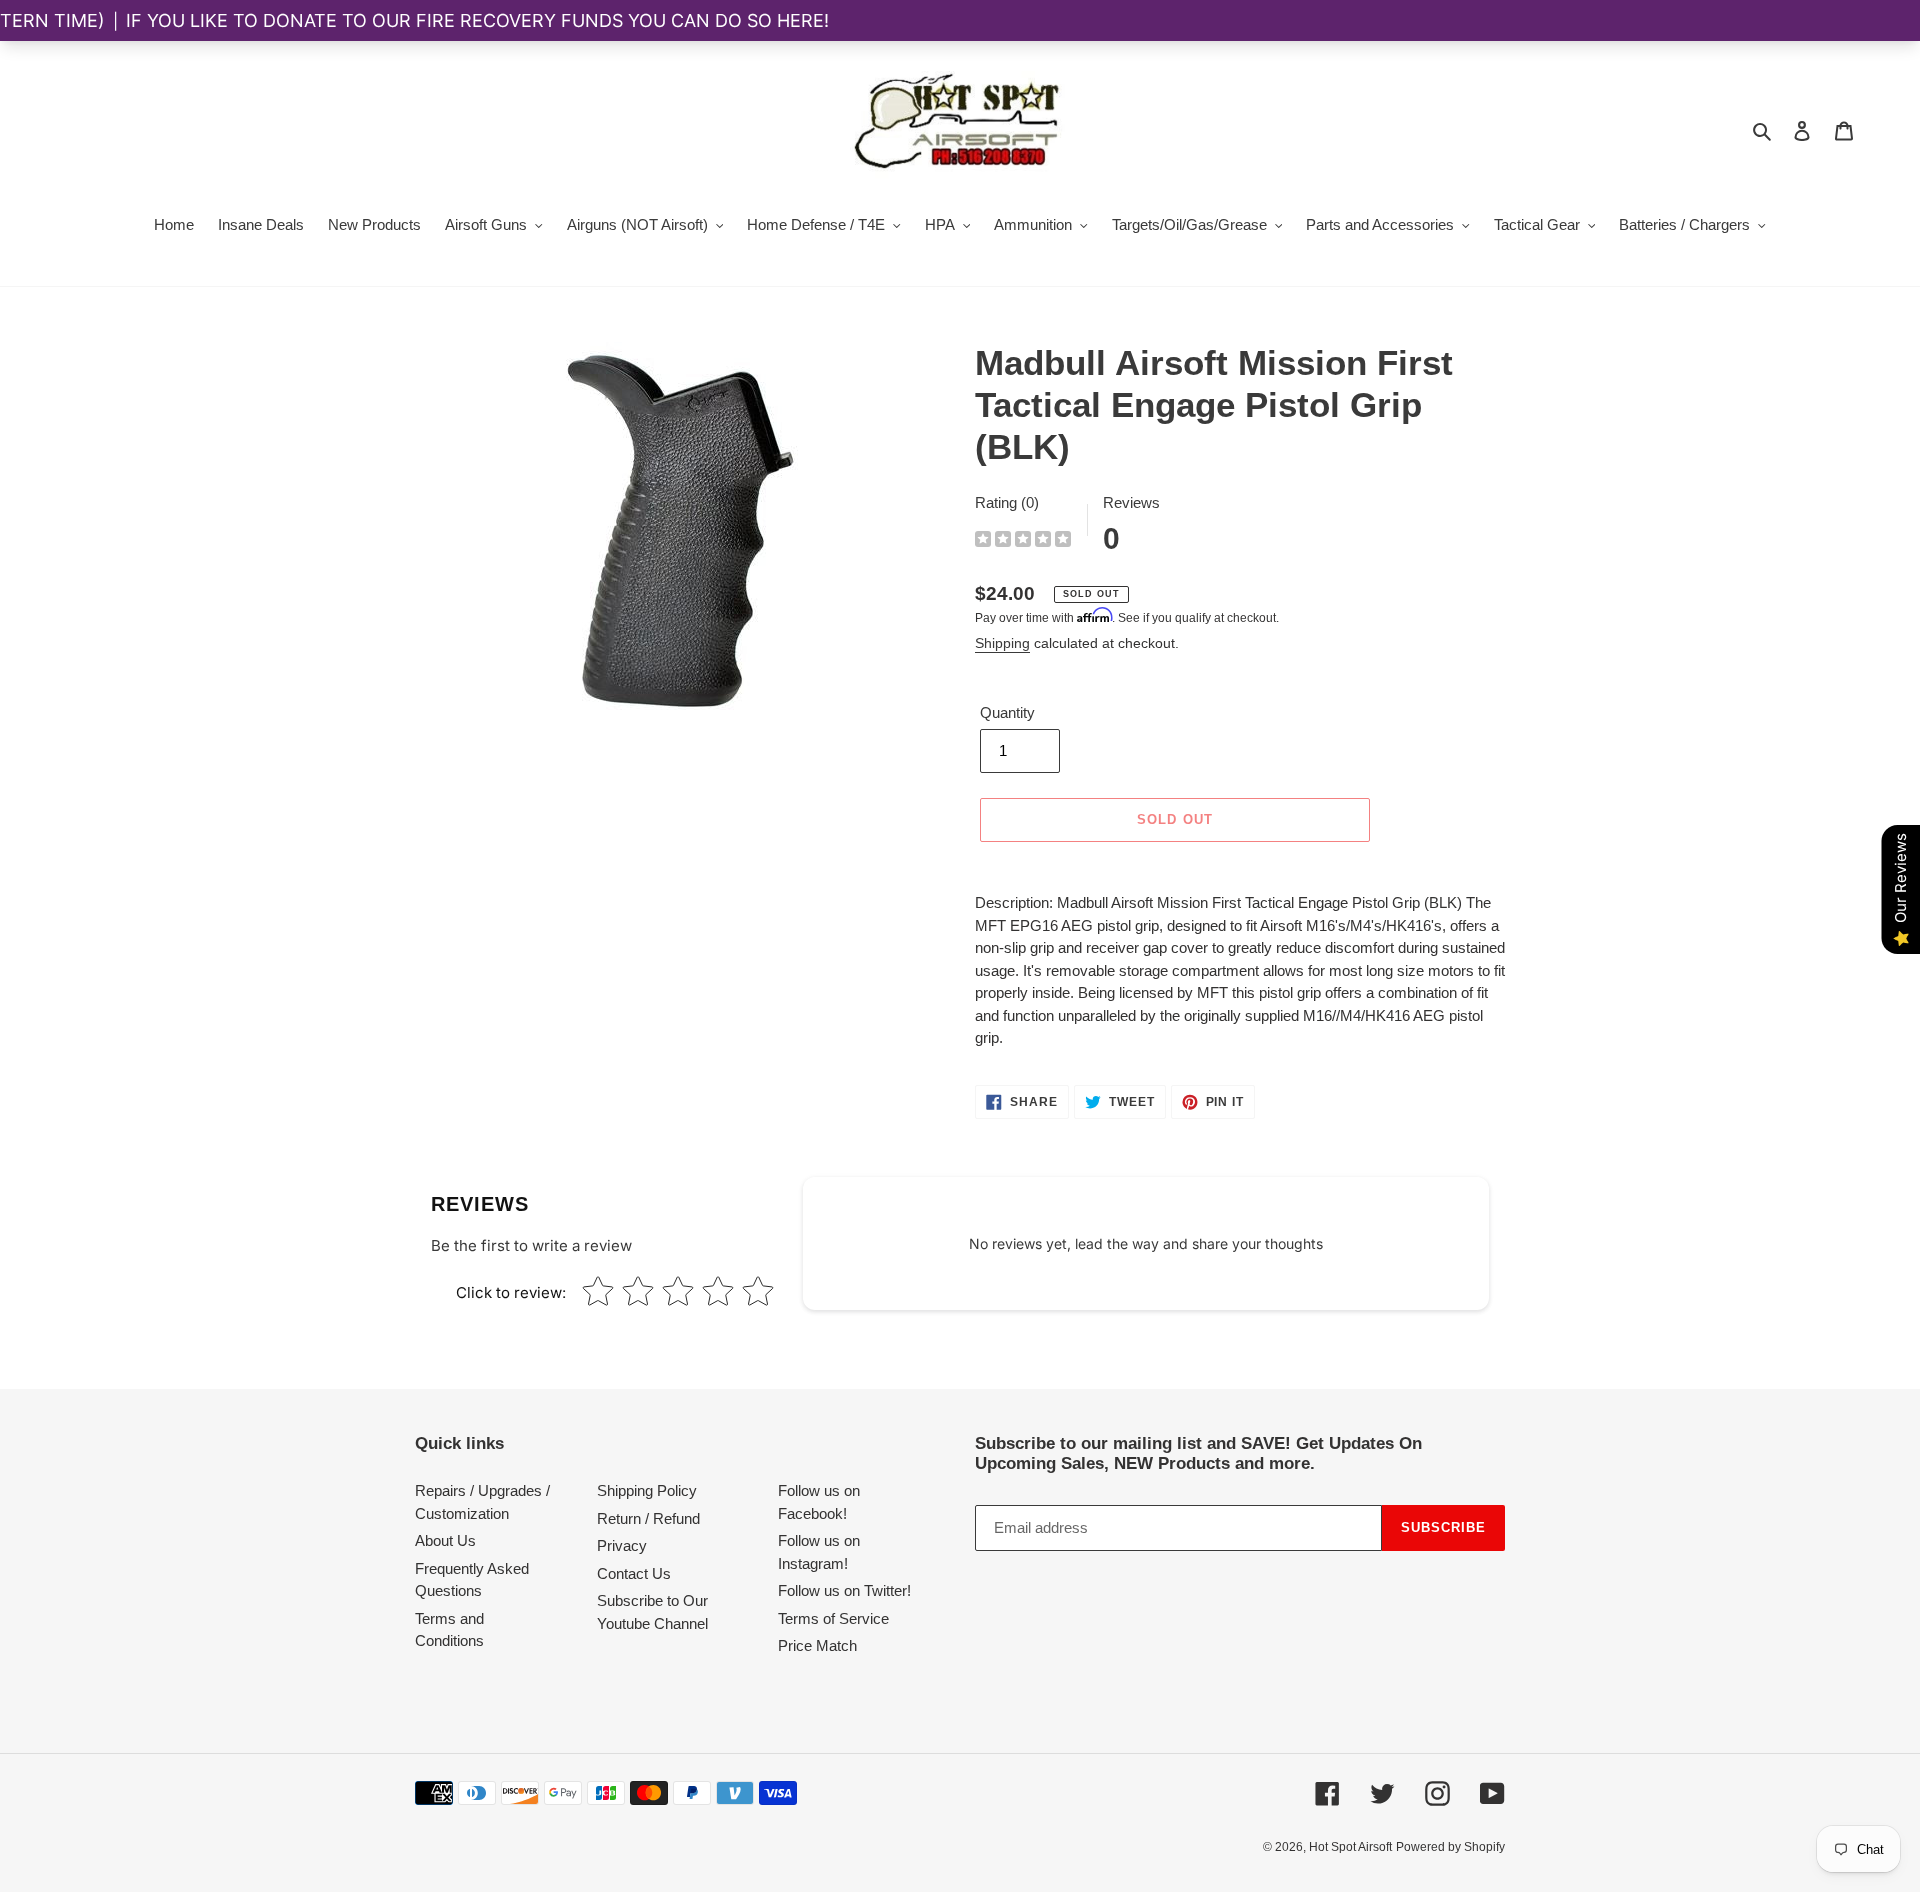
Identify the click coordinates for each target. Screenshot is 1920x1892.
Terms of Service (833, 1618)
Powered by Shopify (1450, 1847)
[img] (1023, 541)
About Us (445, 1540)
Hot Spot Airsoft (1350, 1847)
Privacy (622, 1545)
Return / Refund (648, 1518)
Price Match (817, 1645)
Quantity (1007, 712)
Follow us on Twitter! (844, 1590)
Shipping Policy (647, 1490)
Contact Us (634, 1573)
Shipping (1002, 643)
